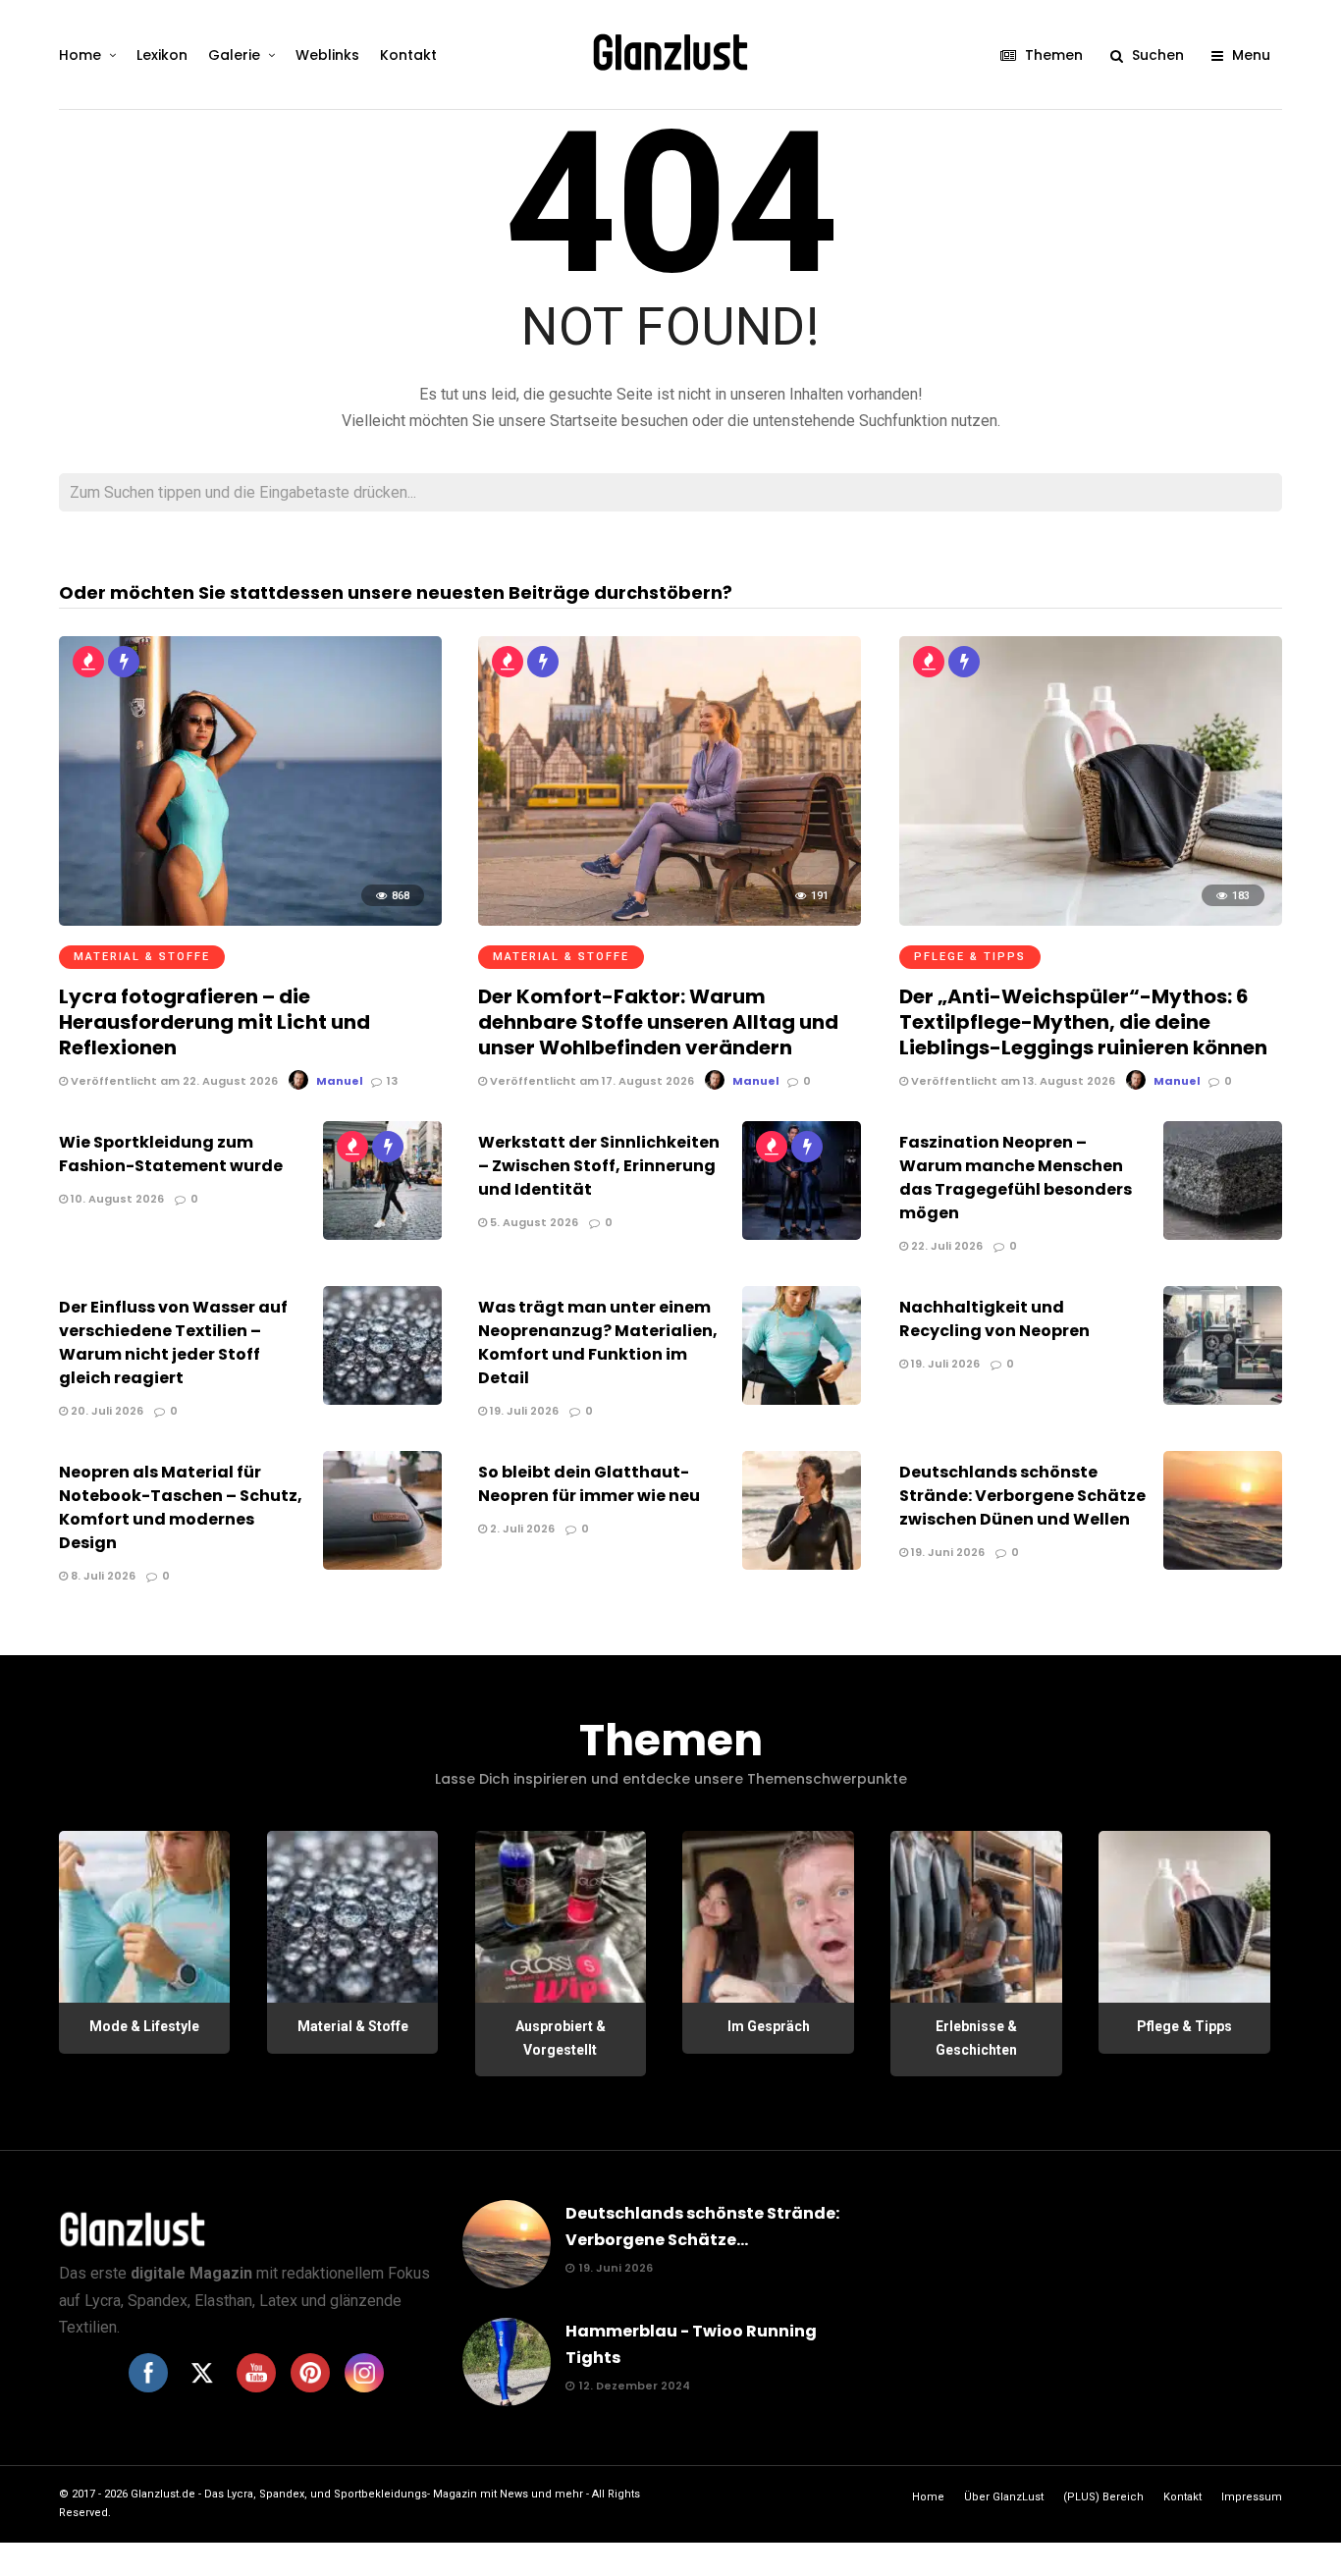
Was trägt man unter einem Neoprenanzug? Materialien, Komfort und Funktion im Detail (598, 1342)
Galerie (234, 55)
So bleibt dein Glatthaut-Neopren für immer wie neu (589, 1484)
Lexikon (162, 55)
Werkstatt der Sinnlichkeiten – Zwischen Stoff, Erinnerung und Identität (599, 1166)
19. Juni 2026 (946, 1552)
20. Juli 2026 (106, 1411)
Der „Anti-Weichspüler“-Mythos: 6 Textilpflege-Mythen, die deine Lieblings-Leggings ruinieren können (1083, 1022)
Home (80, 55)
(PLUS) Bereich (1103, 2497)
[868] (250, 920)
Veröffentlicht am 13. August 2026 (1012, 1081)
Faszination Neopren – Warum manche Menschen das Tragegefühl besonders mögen (1016, 1178)
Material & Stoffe (142, 957)
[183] (1091, 920)
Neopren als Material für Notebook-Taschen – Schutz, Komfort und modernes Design (181, 1507)
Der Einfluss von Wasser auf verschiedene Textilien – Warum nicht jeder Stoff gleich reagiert (173, 1342)
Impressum (1252, 2497)
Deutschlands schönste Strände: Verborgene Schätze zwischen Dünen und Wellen (1022, 1496)
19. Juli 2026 (523, 1411)
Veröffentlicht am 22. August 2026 (173, 1081)
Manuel (340, 1081)
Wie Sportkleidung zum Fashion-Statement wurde (171, 1154)
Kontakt (408, 55)
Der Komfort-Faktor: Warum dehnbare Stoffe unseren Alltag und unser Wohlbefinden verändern (658, 1022)
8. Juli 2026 (102, 1576)
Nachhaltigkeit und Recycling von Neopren (994, 1319)
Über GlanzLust (1004, 2497)
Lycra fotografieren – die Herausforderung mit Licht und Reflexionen (215, 1022)
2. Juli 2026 (521, 1529)
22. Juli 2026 (945, 1246)
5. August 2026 (533, 1222)
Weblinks (327, 55)
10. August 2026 (116, 1199)
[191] (670, 920)
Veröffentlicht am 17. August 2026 (590, 1081)
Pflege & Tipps (970, 957)
